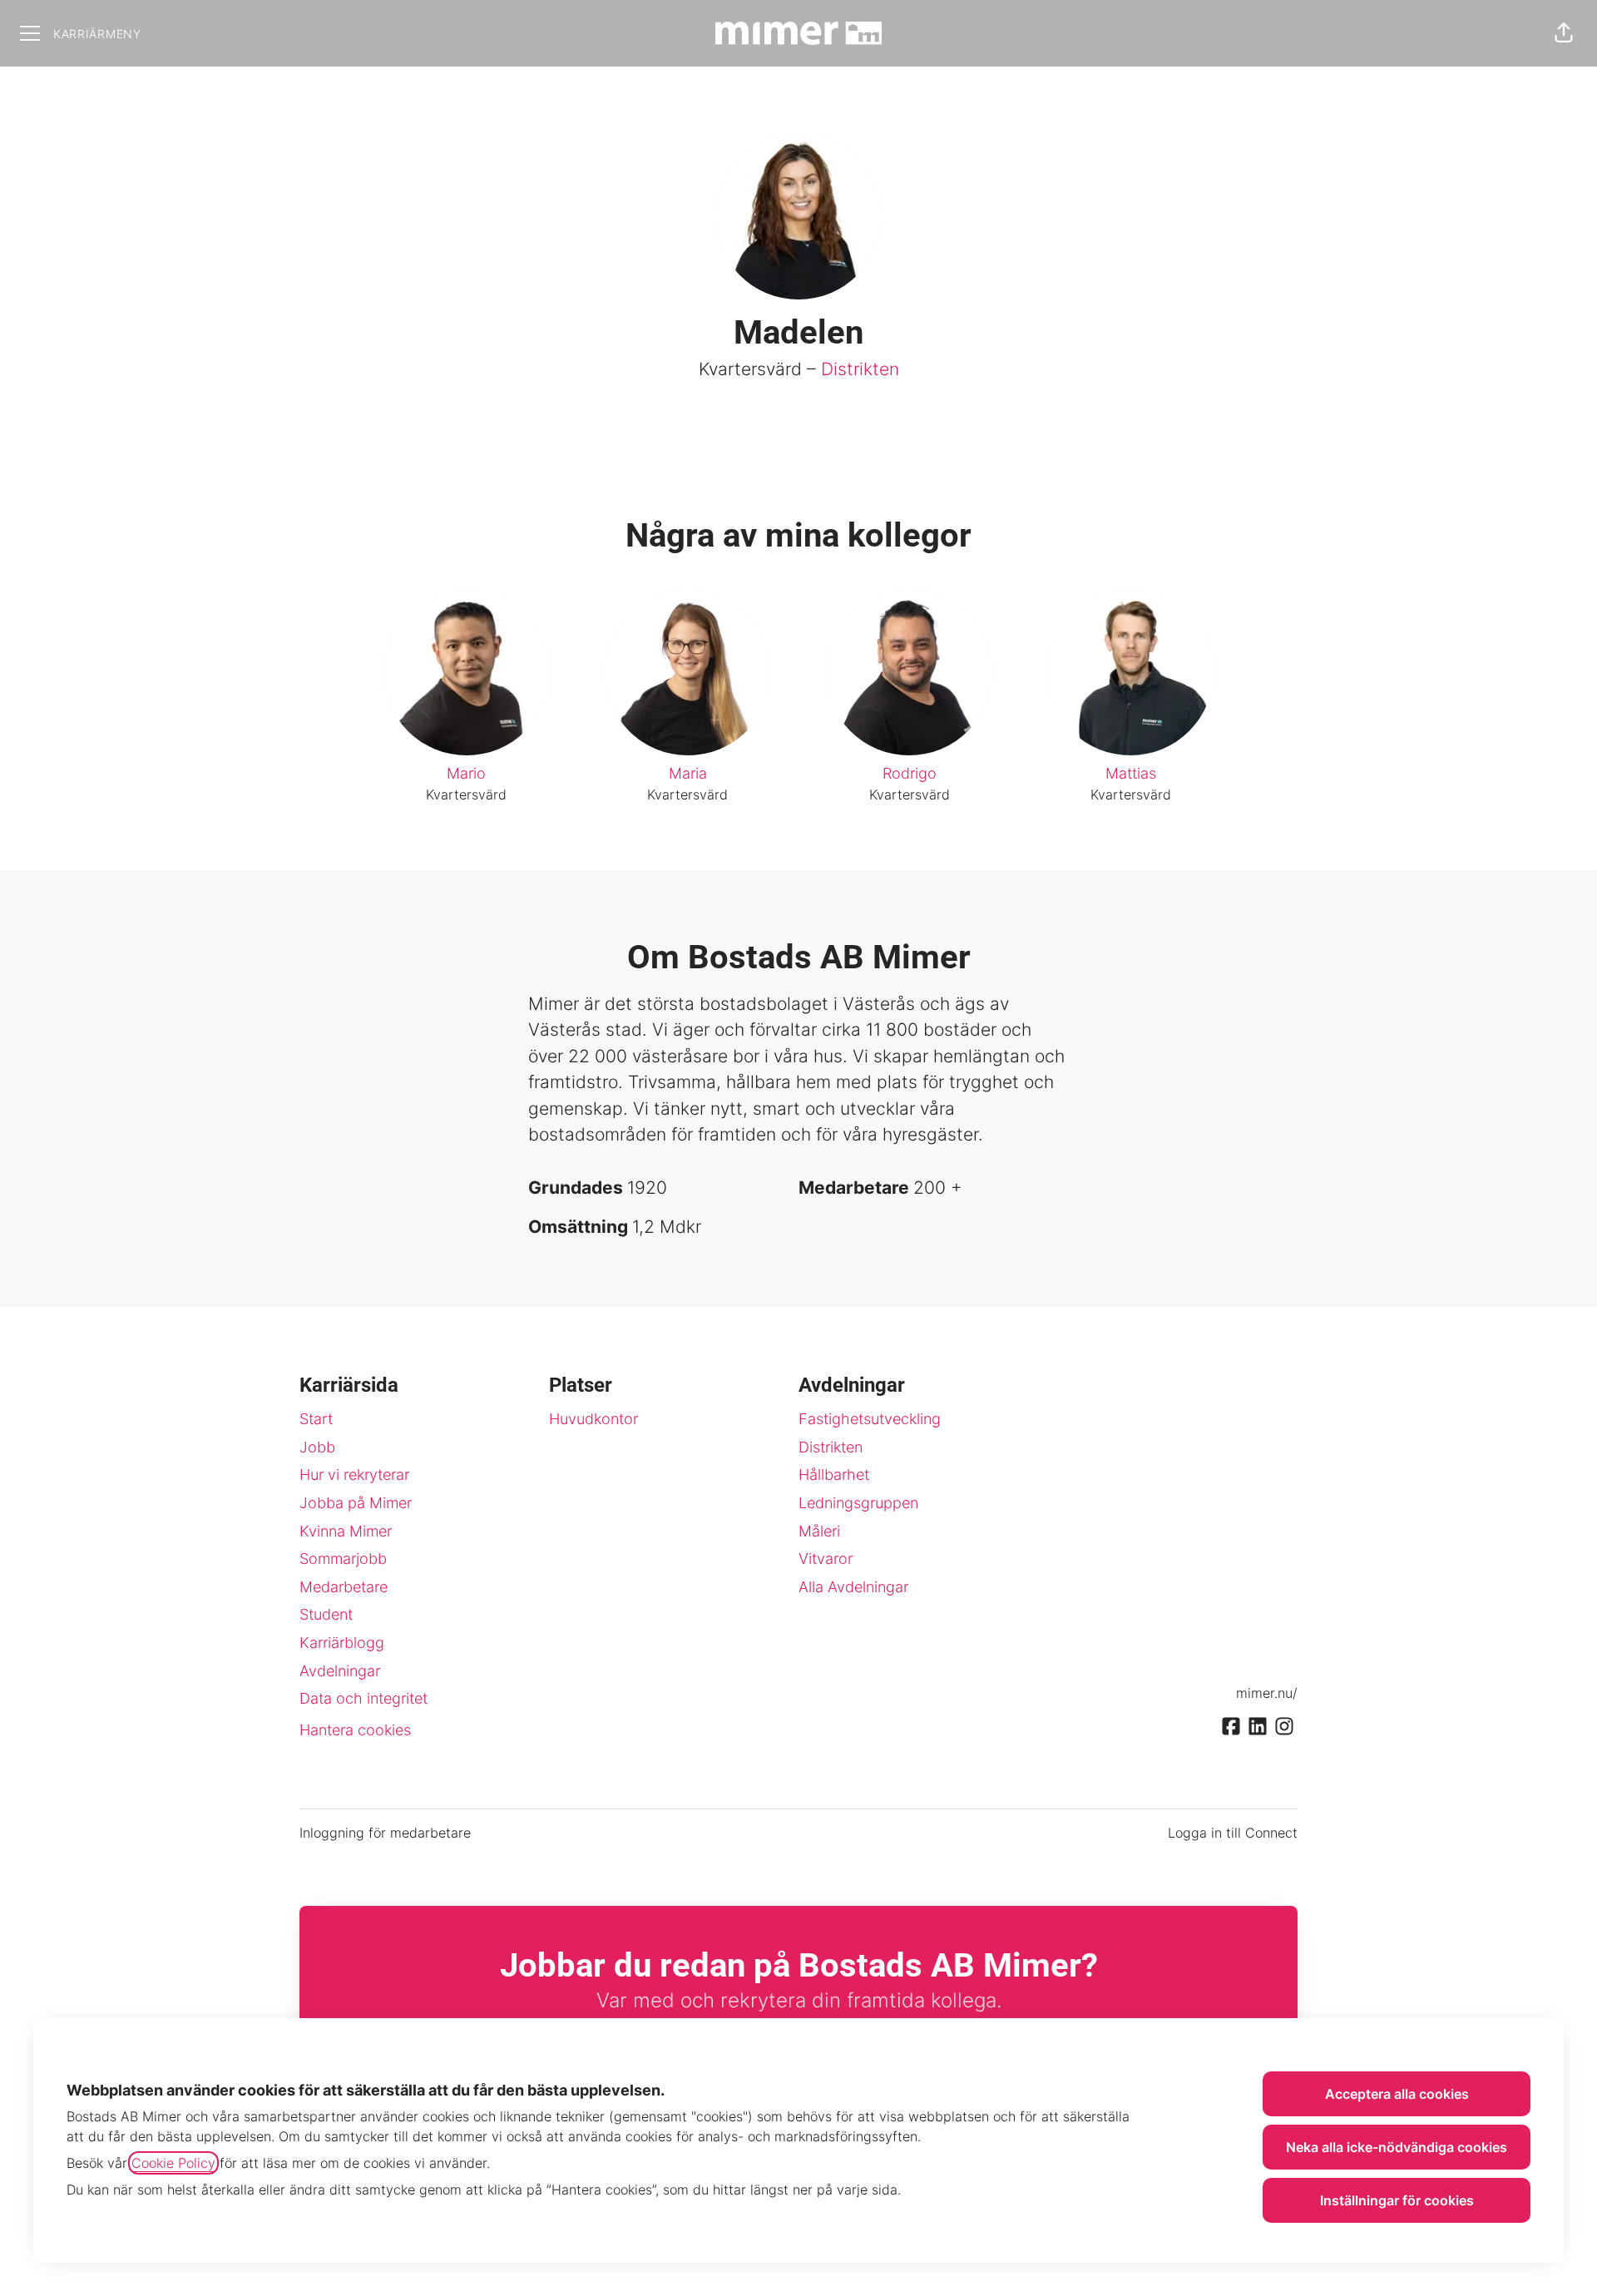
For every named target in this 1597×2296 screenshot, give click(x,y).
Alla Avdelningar (853, 1587)
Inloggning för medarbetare (385, 1833)
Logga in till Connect (1233, 1833)
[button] (1564, 33)
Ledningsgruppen (858, 1503)
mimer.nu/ (1267, 1693)
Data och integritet (363, 1698)
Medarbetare (344, 1587)
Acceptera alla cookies (1397, 2094)
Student (326, 1614)
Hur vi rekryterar (354, 1475)
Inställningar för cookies (1397, 2200)
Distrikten (860, 369)
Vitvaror (826, 1559)
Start (316, 1419)
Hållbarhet (834, 1475)
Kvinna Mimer (346, 1531)
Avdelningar (340, 1671)
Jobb (317, 1447)
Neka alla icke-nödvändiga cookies (1397, 2147)
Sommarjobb (343, 1559)
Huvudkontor (593, 1419)
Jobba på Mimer (356, 1503)
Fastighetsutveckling (870, 1419)
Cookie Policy (173, 2163)
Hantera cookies (355, 1730)
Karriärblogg (342, 1643)
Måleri (819, 1531)
